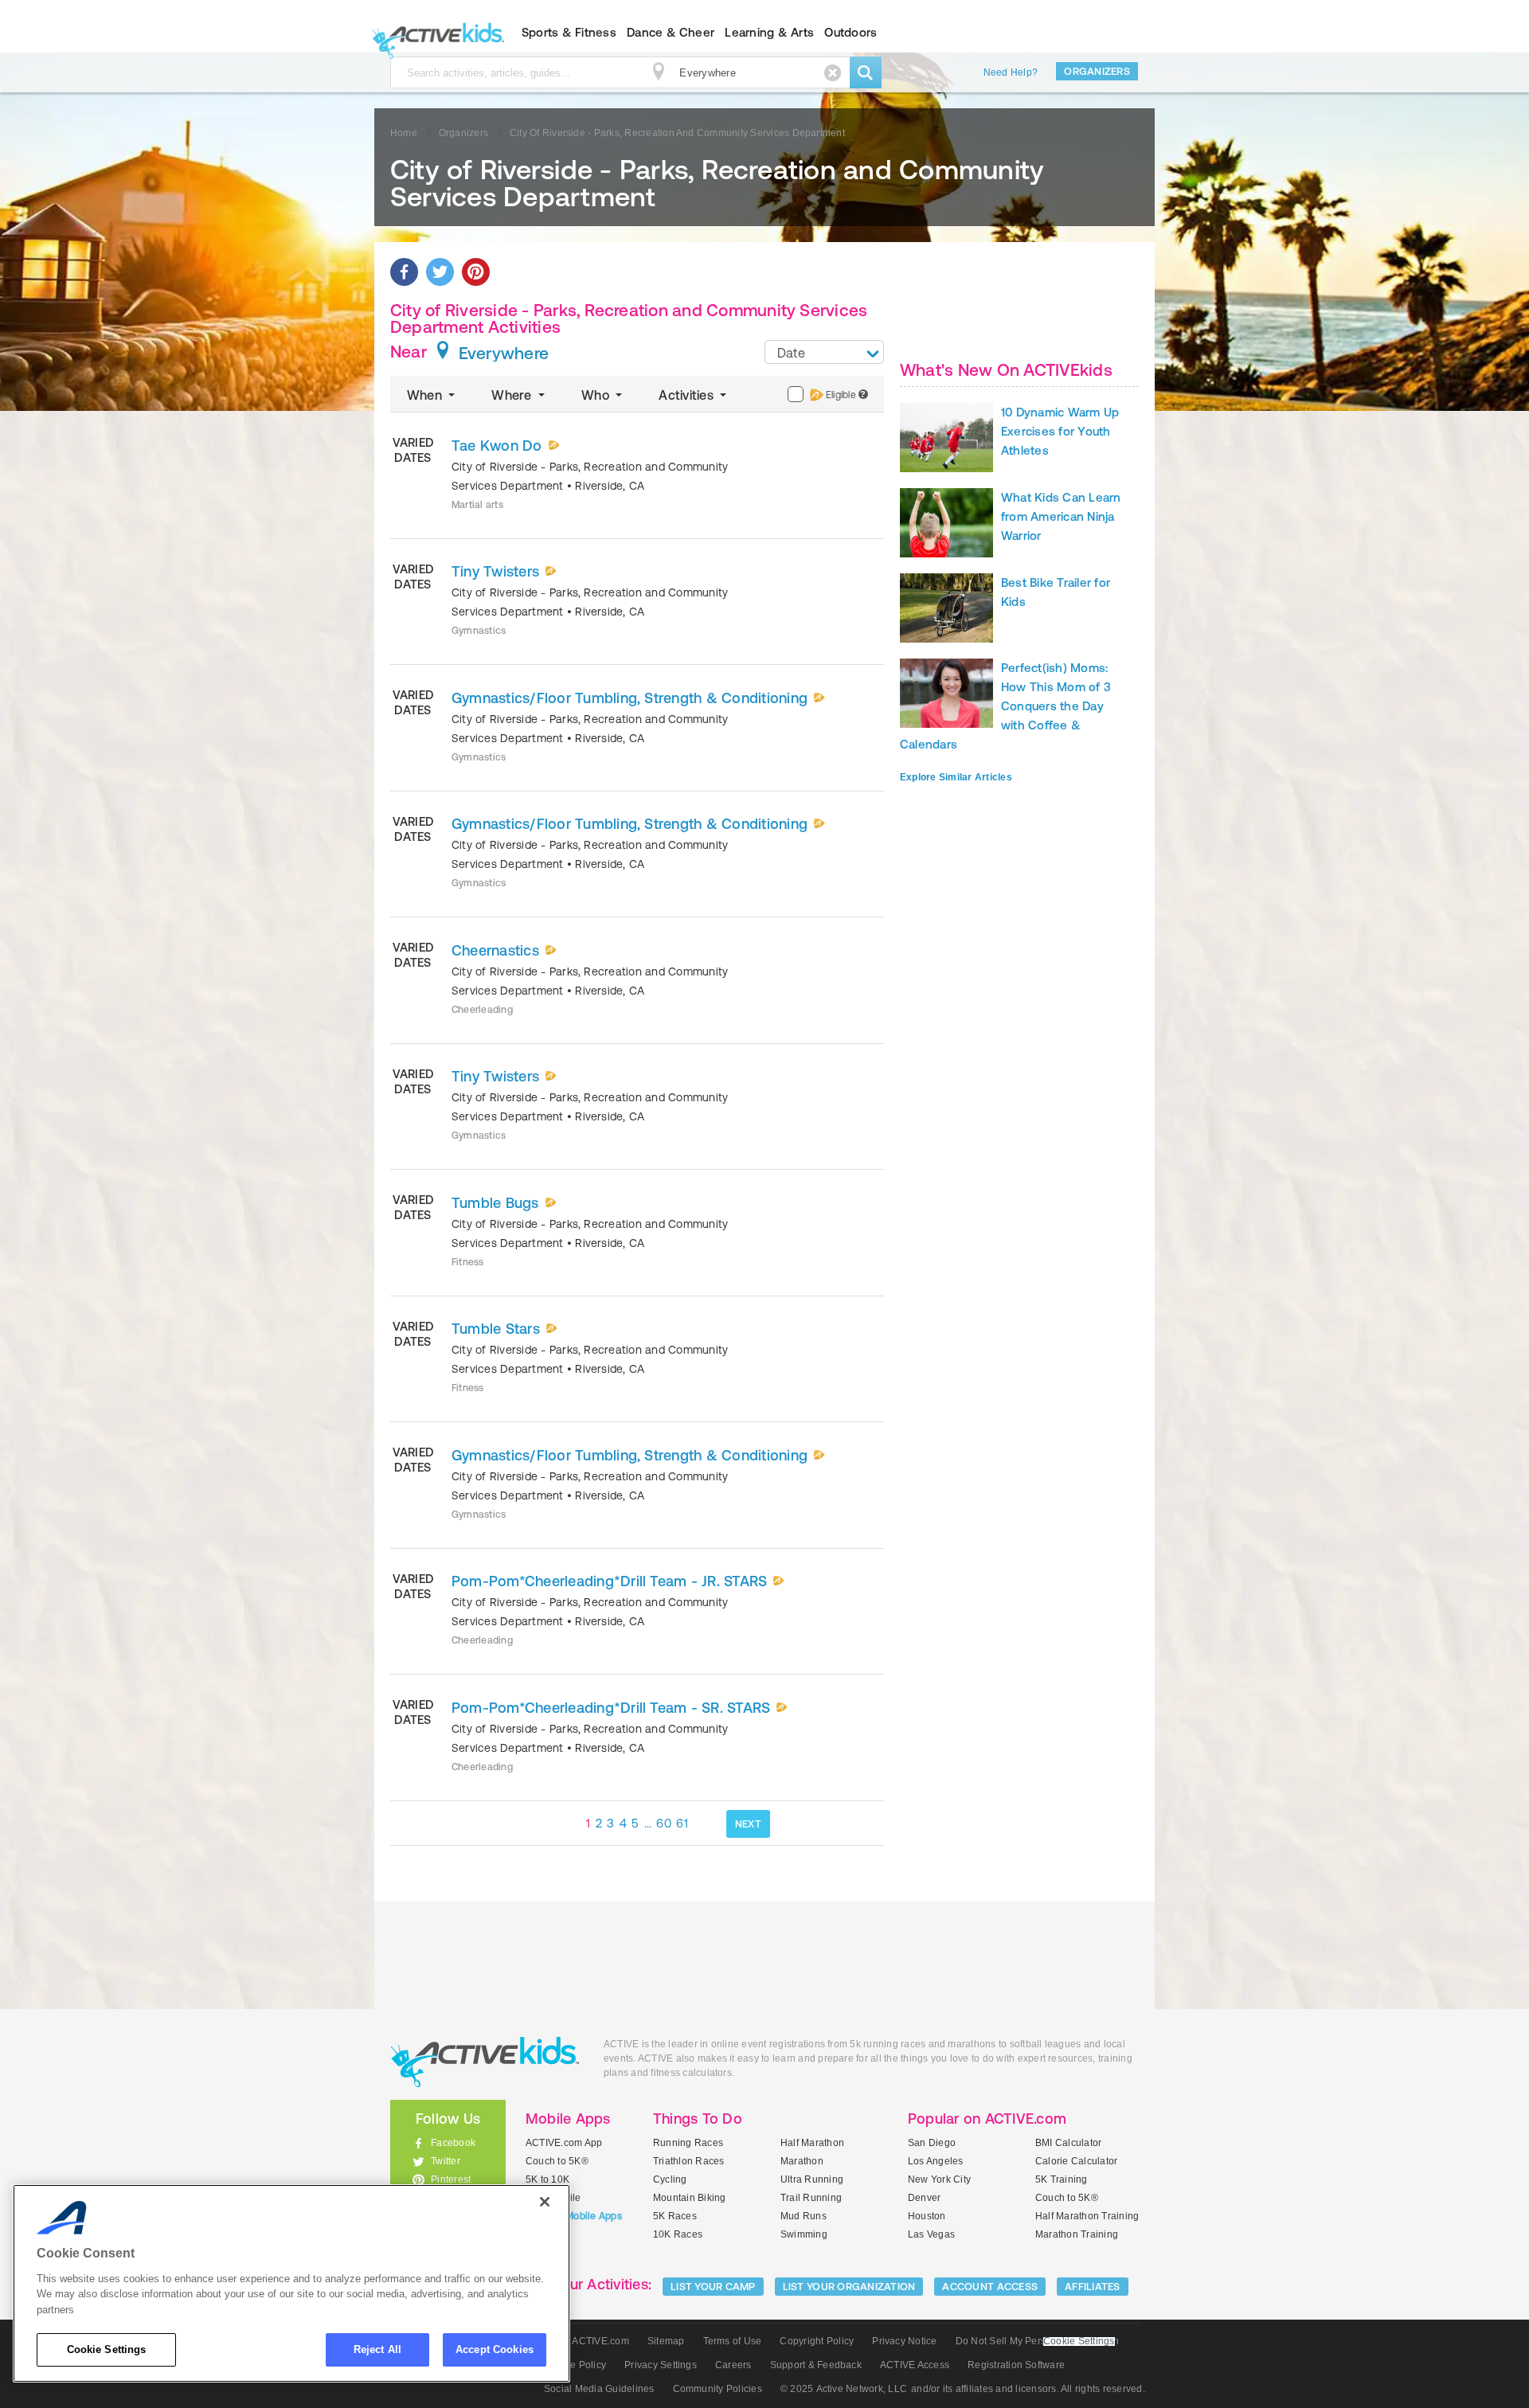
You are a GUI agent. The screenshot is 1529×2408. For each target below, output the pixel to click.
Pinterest (451, 2179)
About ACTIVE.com (587, 2341)
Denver (924, 2198)
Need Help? (1011, 72)
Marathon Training (1077, 2234)
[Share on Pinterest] (476, 272)
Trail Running (811, 2198)
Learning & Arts (769, 32)
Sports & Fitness (569, 32)
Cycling (670, 2179)
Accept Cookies (495, 2349)
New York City (939, 2179)
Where (513, 395)
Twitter (446, 2161)
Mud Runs (804, 2216)
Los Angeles (936, 2161)
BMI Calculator (1068, 2143)
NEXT (748, 1824)
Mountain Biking (690, 2198)
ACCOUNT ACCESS (990, 2287)
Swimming (804, 2234)
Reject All (377, 2349)
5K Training (1062, 2179)
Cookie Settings (107, 2349)
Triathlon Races (689, 2161)
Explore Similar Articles (956, 777)
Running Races (688, 2143)
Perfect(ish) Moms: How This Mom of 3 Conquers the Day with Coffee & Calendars (1005, 706)
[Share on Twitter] (440, 272)
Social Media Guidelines (599, 2389)
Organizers (1097, 71)
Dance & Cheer (671, 32)
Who (597, 395)
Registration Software (1016, 2365)
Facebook (453, 2143)
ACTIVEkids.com (434, 33)
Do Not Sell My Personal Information (1037, 2341)
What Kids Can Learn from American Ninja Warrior (1061, 516)
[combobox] (824, 352)
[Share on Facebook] (404, 272)
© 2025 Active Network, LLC (844, 2389)
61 (682, 1823)
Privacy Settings (661, 2365)
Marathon (802, 2161)
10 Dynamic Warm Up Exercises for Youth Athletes (1060, 431)
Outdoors (851, 32)
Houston (927, 2216)
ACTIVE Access (915, 2365)
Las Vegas (931, 2234)
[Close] (545, 2202)
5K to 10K (547, 2179)
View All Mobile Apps (574, 2216)
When (426, 395)
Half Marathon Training (1087, 2216)
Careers (733, 2365)
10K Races (678, 2234)
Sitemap (666, 2341)
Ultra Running (812, 2179)
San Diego (932, 2143)
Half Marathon (812, 2143)
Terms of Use (733, 2341)
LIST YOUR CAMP (713, 2287)
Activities (688, 395)
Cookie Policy (575, 2365)
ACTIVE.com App (564, 2143)
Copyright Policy (817, 2341)
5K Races (675, 2216)
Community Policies (718, 2389)
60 (664, 1823)
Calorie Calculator (1076, 2161)
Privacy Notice (904, 2341)
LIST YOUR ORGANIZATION (849, 2287)
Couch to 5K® (557, 2161)
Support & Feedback (816, 2365)
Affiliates (1093, 2287)
